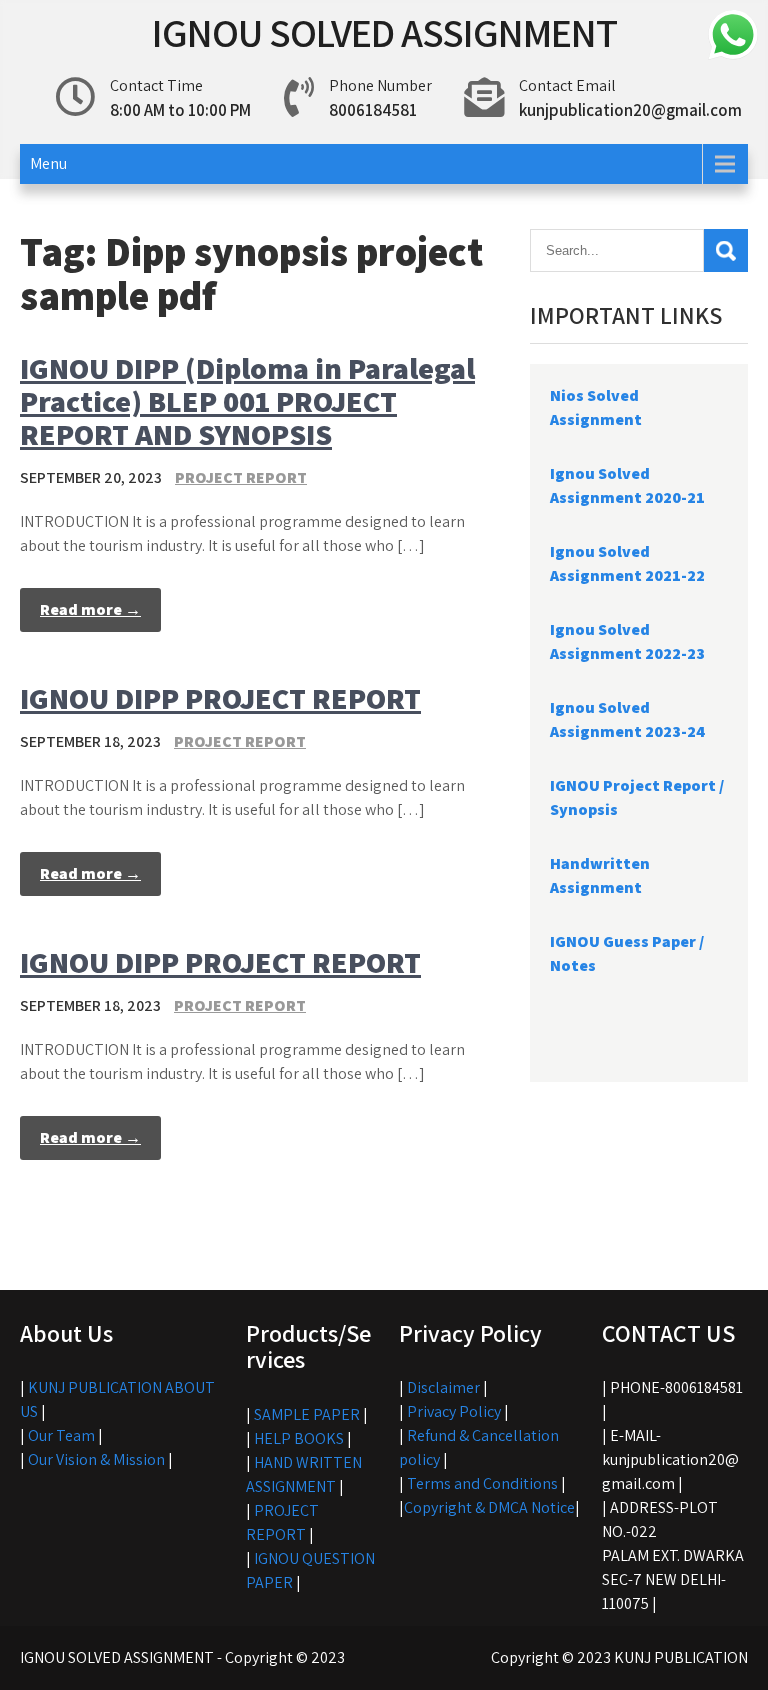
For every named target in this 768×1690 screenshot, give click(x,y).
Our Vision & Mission (96, 1459)
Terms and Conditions (482, 1483)
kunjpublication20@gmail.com (630, 110)
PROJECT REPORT (241, 477)
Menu (48, 163)
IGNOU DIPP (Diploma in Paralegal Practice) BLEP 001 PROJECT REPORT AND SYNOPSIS (247, 401)
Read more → (90, 609)
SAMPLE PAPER (307, 1414)
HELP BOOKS (299, 1438)
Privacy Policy (454, 1411)
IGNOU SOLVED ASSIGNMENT (384, 32)
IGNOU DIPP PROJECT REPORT (220, 698)
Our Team (61, 1435)
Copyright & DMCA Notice (489, 1507)
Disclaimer (443, 1387)
